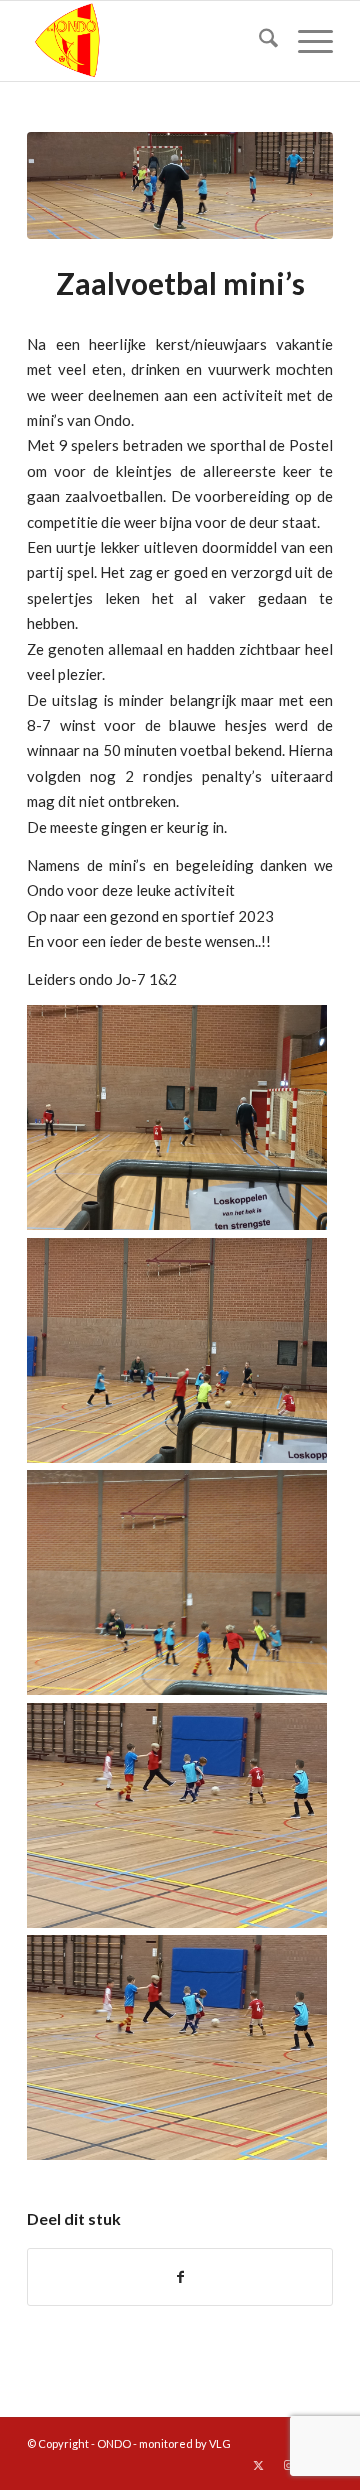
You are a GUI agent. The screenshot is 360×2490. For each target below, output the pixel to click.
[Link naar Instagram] (288, 2465)
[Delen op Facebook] (180, 2277)
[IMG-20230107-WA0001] (180, 185)
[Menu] (305, 41)
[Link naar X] (258, 2465)
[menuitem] (258, 41)
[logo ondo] (149, 41)
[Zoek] (258, 41)
